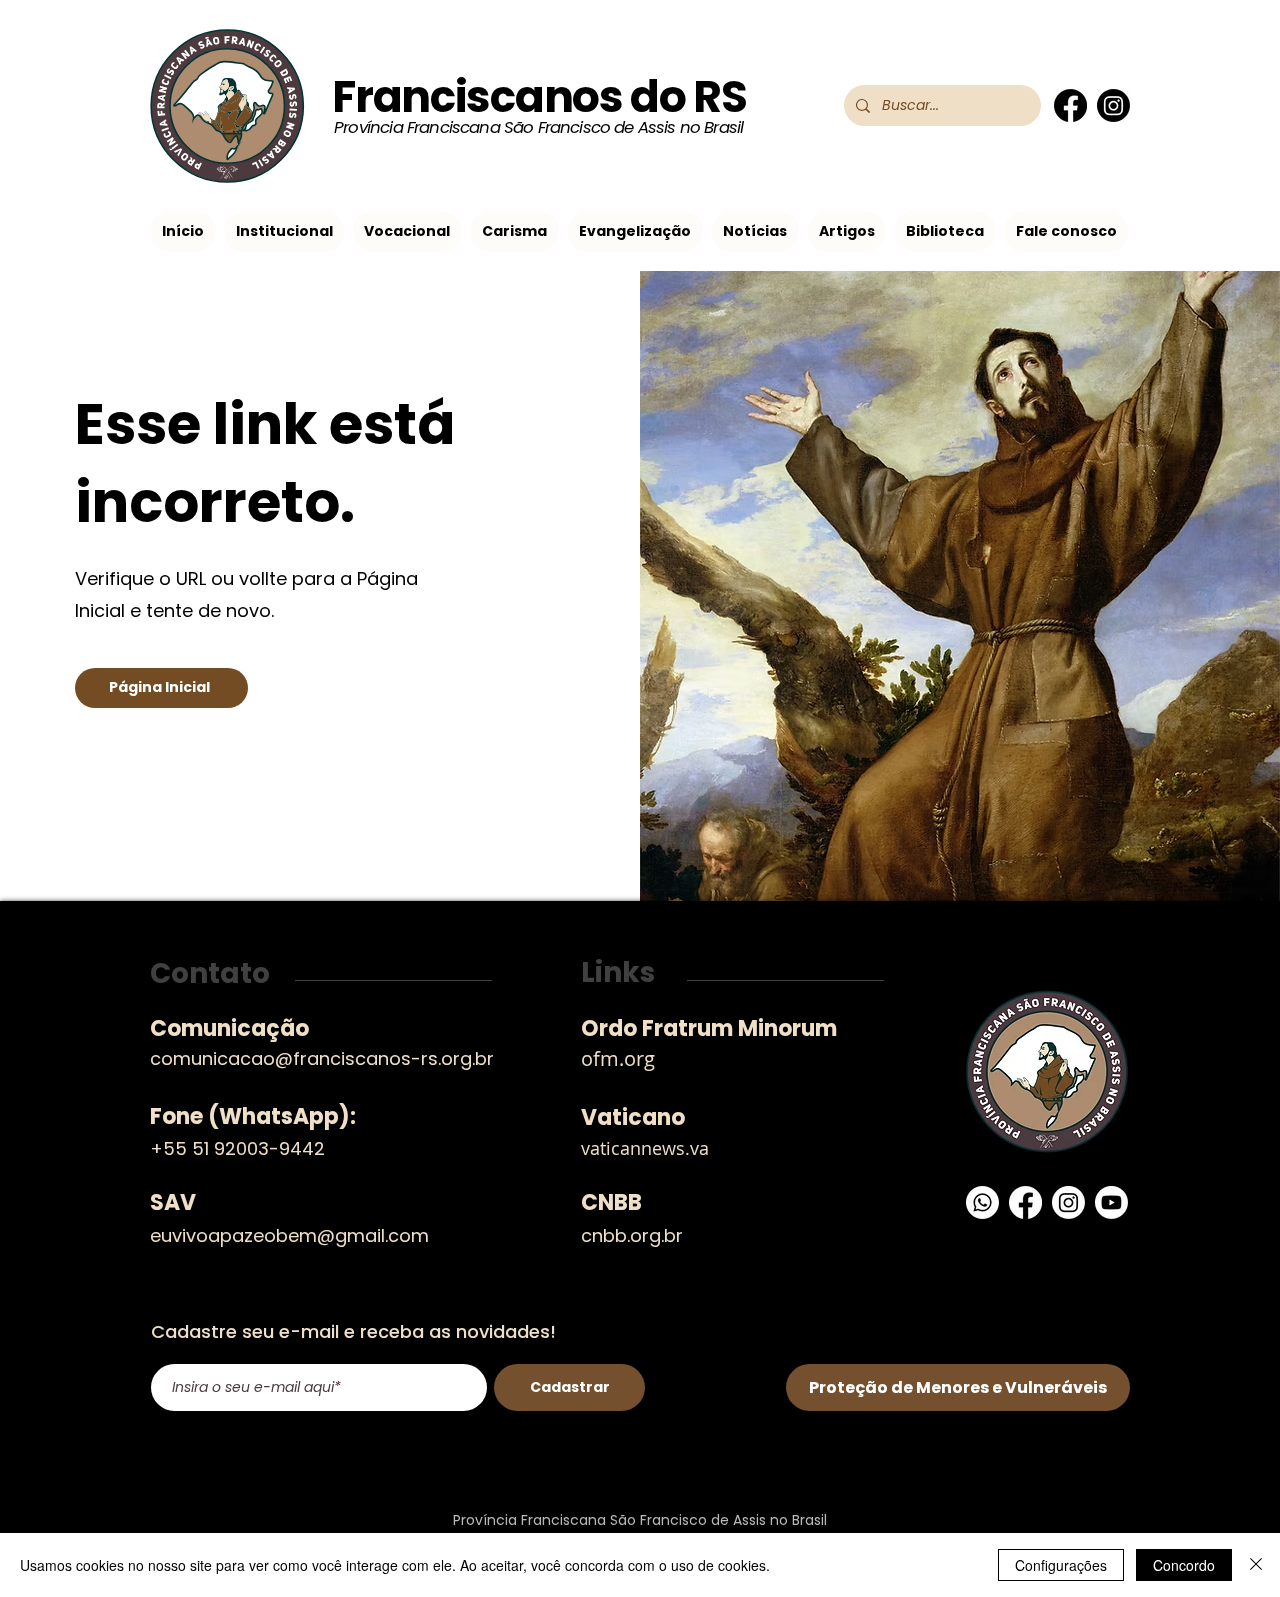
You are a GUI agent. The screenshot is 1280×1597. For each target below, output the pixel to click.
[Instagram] (1113, 105)
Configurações (1061, 1565)
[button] (284, 231)
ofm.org (618, 1058)
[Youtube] (1111, 1202)
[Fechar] (1256, 1565)
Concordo (1184, 1565)
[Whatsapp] (982, 1202)
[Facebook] (1070, 105)
